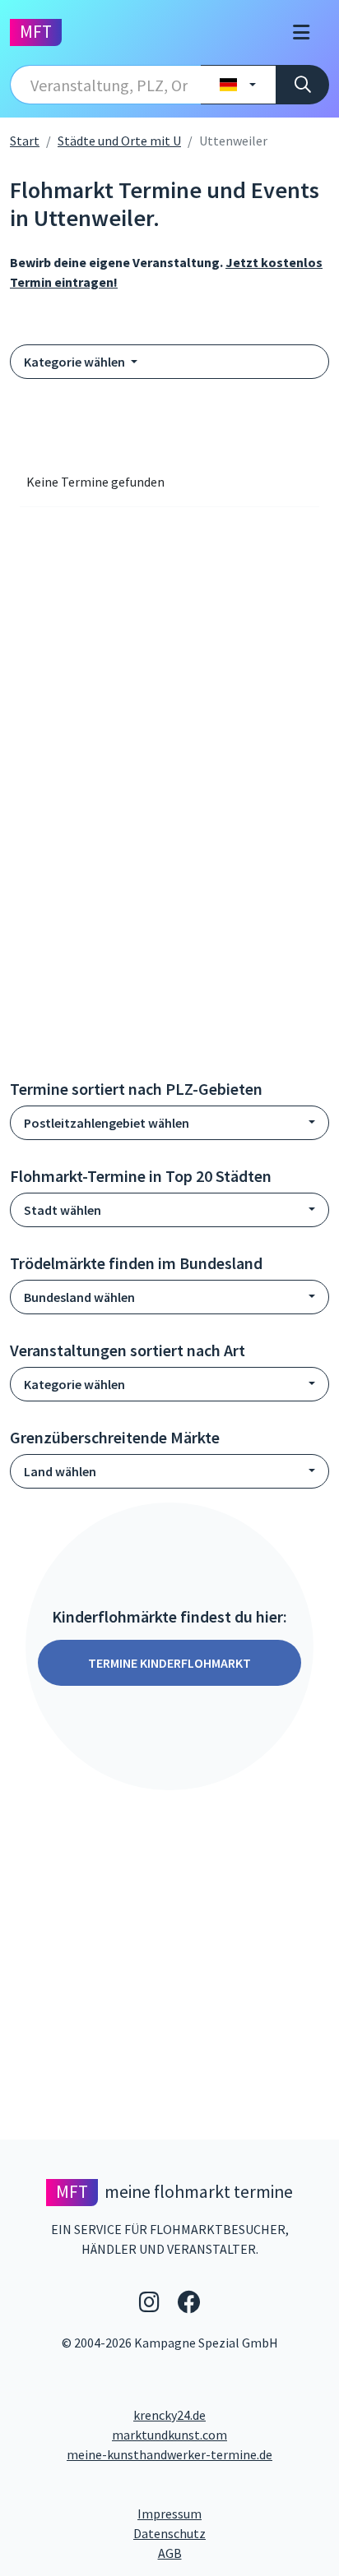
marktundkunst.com (169, 2435)
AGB (244, 2553)
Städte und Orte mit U (119, 141)
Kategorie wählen (76, 362)
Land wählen (60, 1471)
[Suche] (302, 85)
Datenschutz (231, 2533)
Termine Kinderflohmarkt (169, 1663)
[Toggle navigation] (301, 32)
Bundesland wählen (79, 1297)
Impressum (232, 2513)
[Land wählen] (238, 85)
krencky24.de (169, 2415)
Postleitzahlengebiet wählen (107, 1123)
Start (25, 141)
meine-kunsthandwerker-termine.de (169, 2454)
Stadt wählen (63, 1210)
